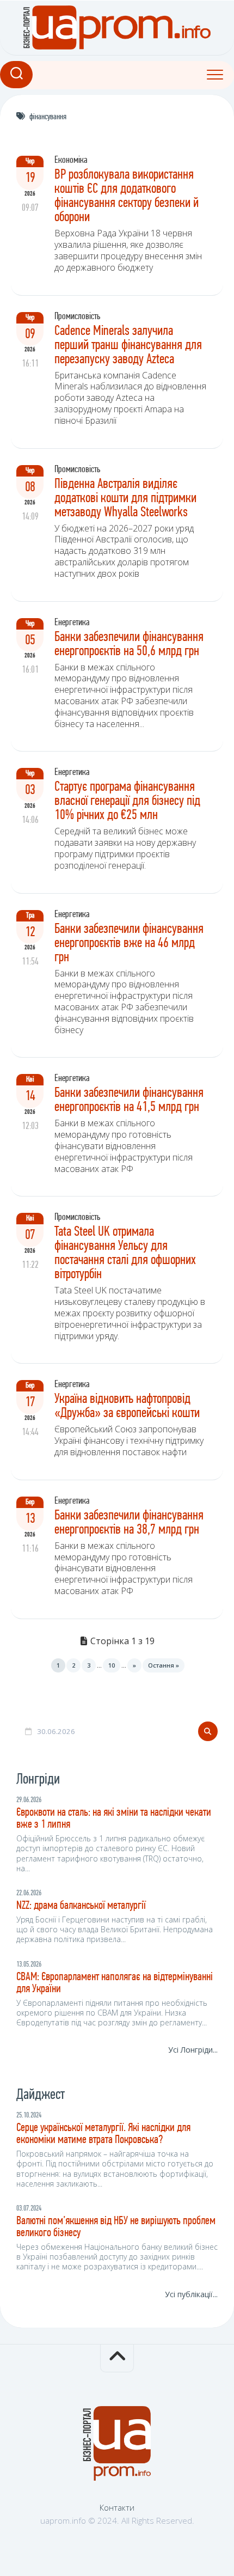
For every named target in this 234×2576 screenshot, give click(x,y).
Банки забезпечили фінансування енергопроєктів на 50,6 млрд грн (129, 645)
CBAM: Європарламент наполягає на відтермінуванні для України (115, 1983)
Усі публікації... (191, 2294)
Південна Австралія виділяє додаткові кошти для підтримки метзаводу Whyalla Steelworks (125, 499)
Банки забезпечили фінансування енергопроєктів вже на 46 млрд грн (129, 944)
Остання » (164, 1665)
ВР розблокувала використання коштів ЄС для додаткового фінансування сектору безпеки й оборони (127, 196)
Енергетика (72, 623)
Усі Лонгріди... (193, 2050)
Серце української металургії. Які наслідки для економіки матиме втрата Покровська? (103, 2134)
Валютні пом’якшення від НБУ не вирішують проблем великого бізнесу (116, 2227)
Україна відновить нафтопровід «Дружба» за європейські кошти (127, 1406)
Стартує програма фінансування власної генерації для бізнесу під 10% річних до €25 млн (127, 801)
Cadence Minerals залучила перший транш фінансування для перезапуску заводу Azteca (128, 346)
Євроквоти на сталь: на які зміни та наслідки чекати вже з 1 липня (114, 1819)
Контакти (117, 2507)
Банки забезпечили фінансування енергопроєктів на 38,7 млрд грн (130, 1523)
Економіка (71, 161)
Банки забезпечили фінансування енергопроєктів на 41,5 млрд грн (129, 1100)
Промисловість (77, 317)
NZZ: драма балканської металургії (81, 1906)
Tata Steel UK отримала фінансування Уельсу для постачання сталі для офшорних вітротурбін (125, 1253)
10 (112, 1665)
